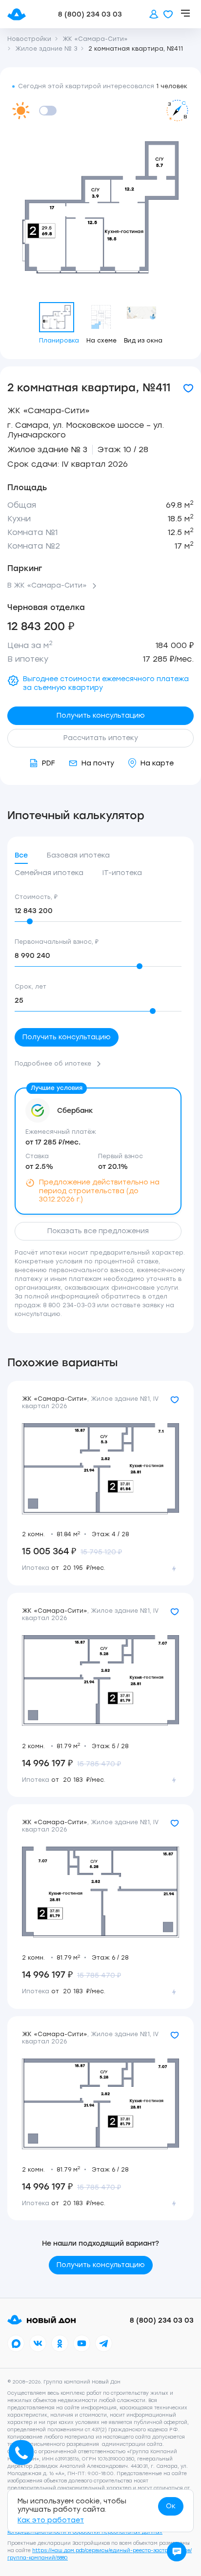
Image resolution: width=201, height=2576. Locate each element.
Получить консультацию (101, 716)
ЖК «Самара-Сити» (49, 410)
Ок (171, 2506)
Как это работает (51, 2520)
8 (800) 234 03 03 (90, 14)
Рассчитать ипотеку (101, 738)
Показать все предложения (98, 1231)
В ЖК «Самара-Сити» (47, 586)
